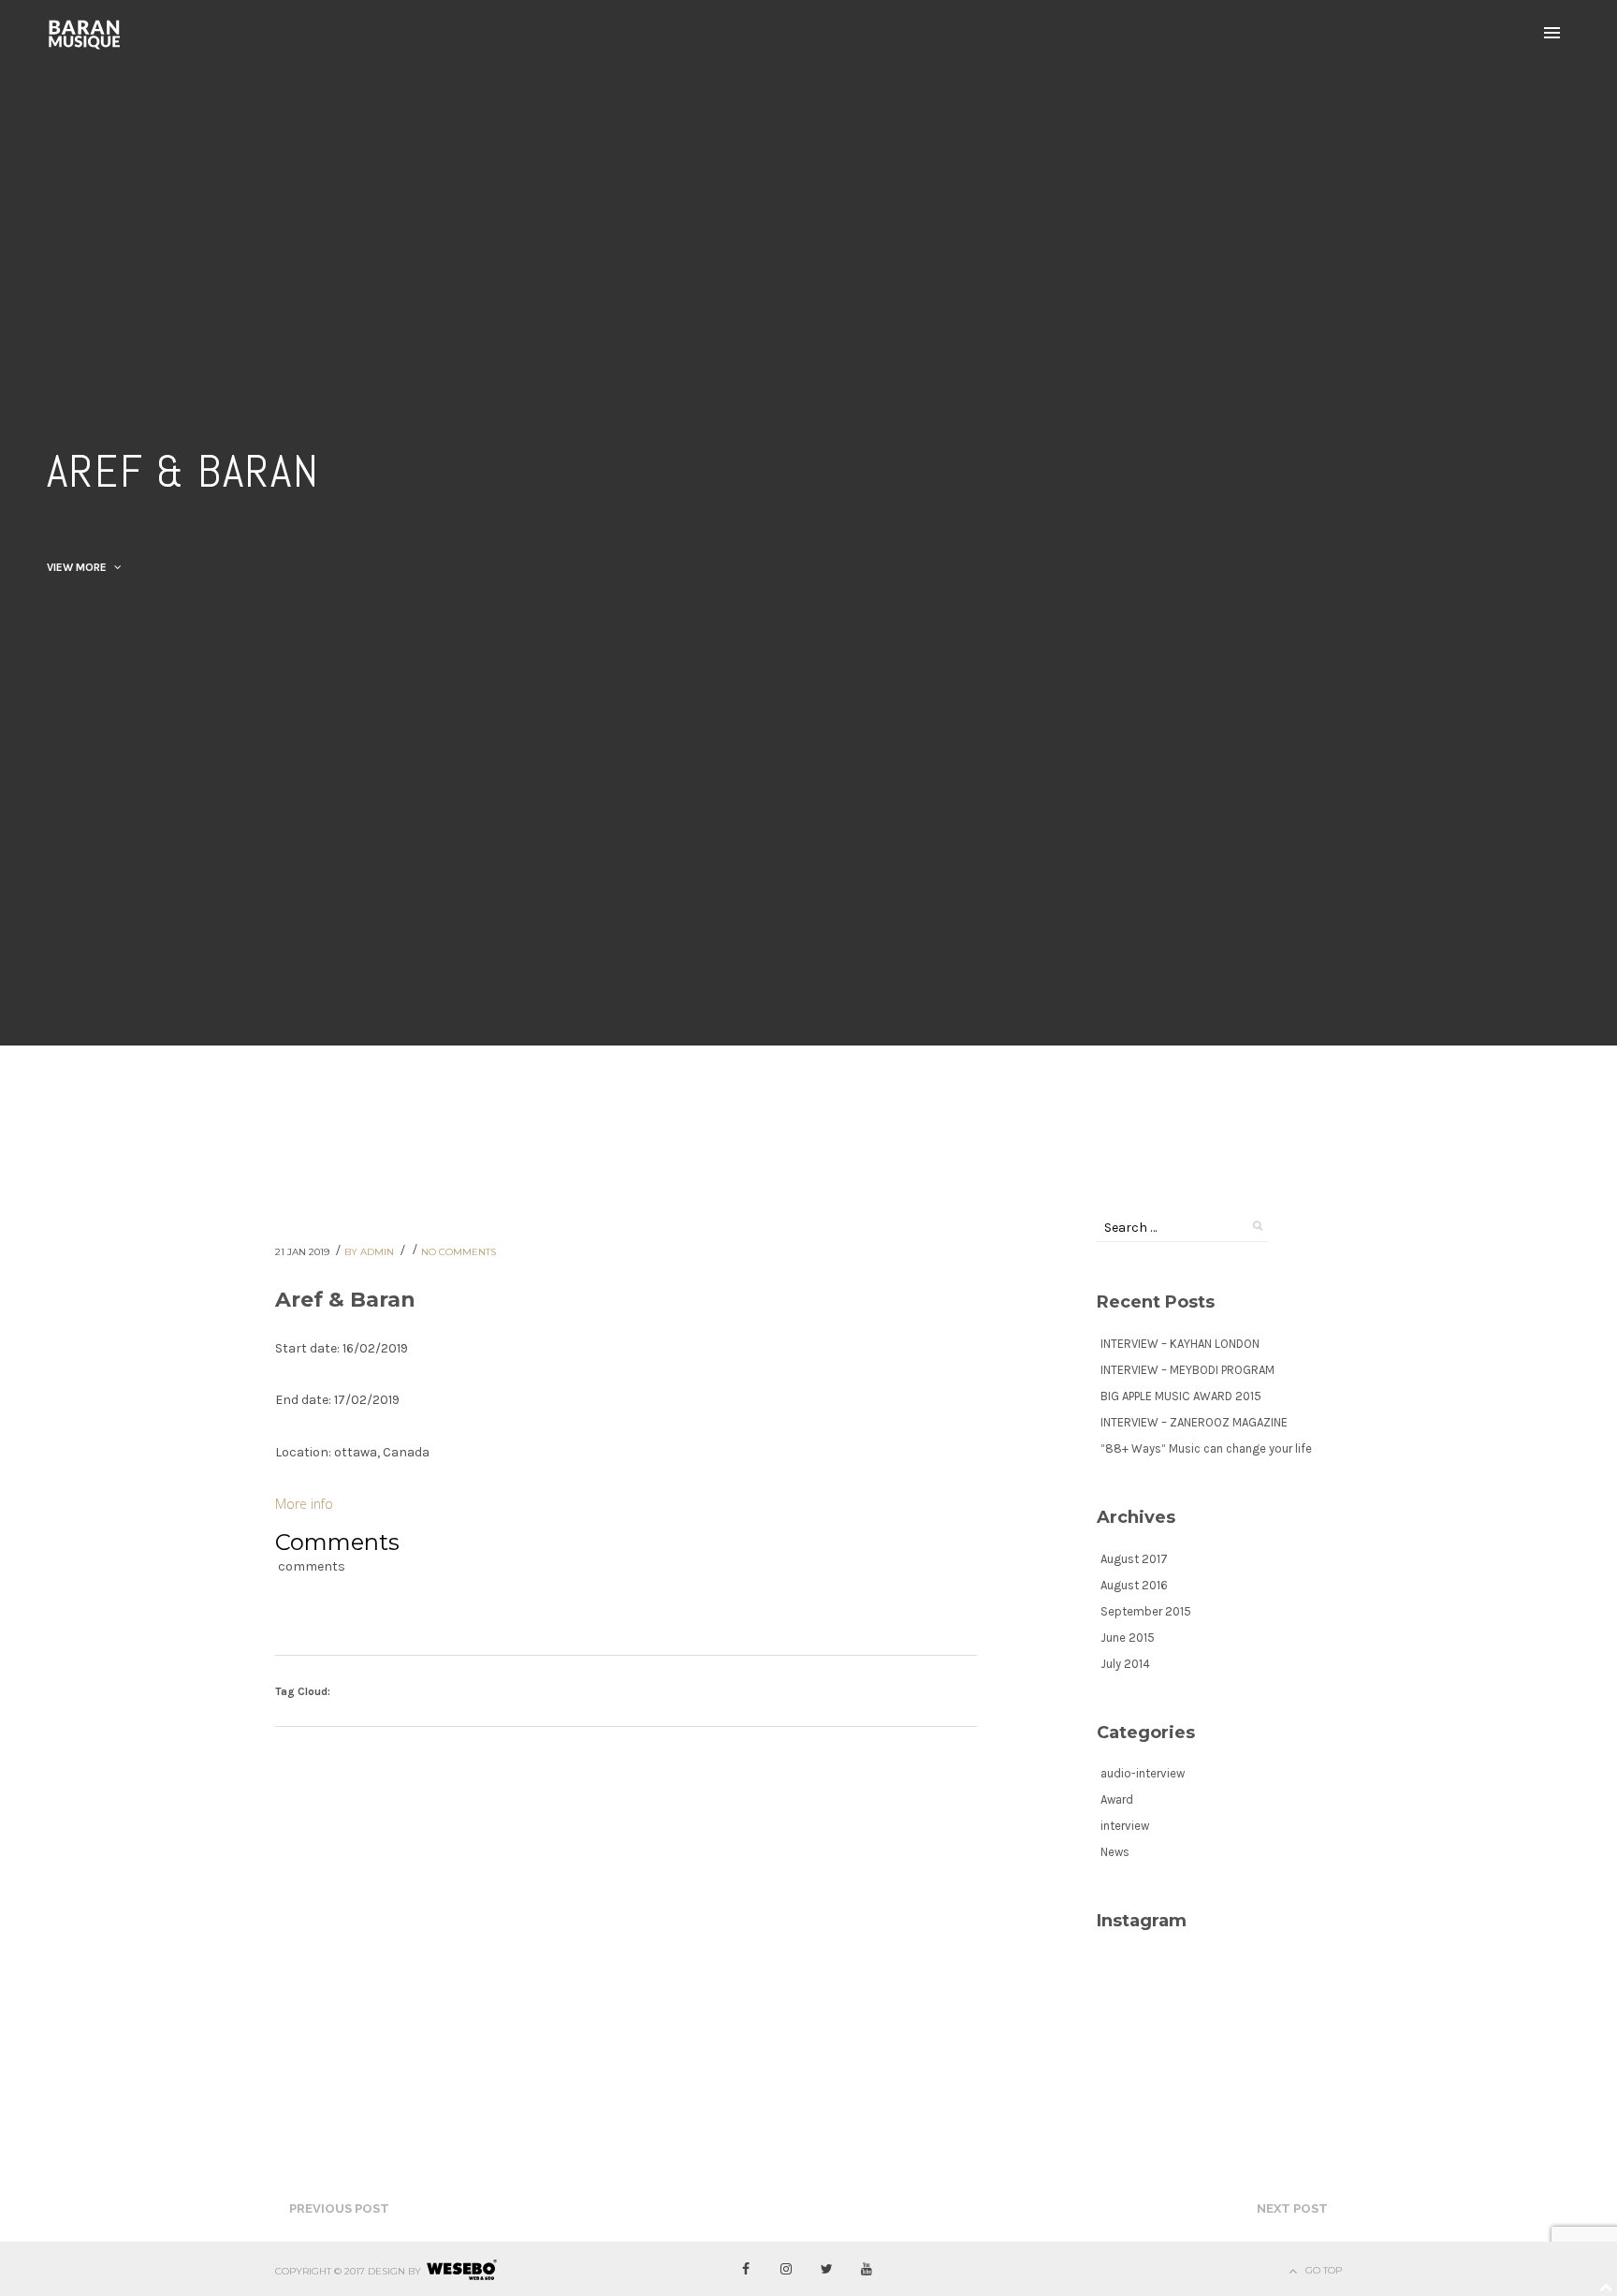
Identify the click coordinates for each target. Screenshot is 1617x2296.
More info (304, 1504)
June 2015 (1128, 1638)
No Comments (459, 1252)
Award (1117, 1799)
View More (78, 567)
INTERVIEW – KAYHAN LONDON (1180, 1344)
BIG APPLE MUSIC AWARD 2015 (1181, 1396)
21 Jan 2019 (304, 1252)
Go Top (1324, 2270)
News (1115, 1852)
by (415, 2271)
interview (1125, 1826)
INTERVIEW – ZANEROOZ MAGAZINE (1194, 1422)
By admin (371, 1252)
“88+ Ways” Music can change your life (1206, 1448)
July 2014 (1125, 1664)
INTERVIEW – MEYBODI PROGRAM (1187, 1370)
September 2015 (1146, 1611)
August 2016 (1134, 1585)
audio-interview (1143, 1773)
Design (386, 2271)
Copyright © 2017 (320, 2271)
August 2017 (1134, 1559)
